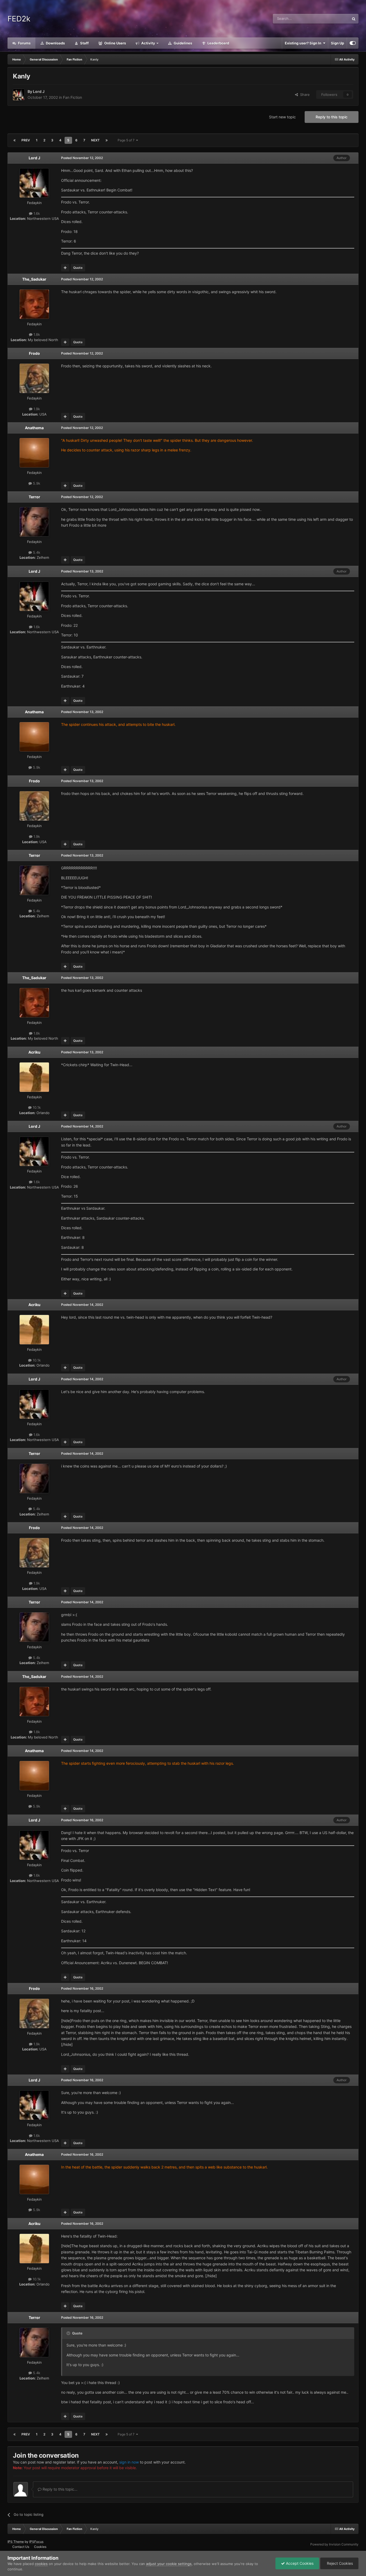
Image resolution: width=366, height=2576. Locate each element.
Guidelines (182, 43)
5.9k (36, 483)
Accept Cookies (299, 2563)
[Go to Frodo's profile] (34, 378)
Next (95, 140)
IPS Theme (16, 2542)
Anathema (34, 428)
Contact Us (21, 2547)
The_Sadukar (34, 279)
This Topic (334, 19)
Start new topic (282, 117)
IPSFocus (36, 2542)
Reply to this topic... (59, 2489)
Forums (24, 43)
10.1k (36, 1107)
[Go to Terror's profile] (34, 522)
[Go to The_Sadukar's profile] (34, 304)
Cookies (40, 2547)
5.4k (36, 552)
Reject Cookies (339, 2563)
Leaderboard (218, 43)
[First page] (14, 140)
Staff (84, 43)
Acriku (34, 1052)
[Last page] (107, 140)
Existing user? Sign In (304, 43)
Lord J (39, 91)
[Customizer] (353, 43)
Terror (34, 497)
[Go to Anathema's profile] (34, 453)
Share (304, 95)
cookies (41, 2564)
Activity (148, 43)
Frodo (34, 353)
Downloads (55, 43)
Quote (78, 268)
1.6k (36, 213)
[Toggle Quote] (69, 2333)
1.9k (36, 409)
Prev (26, 140)
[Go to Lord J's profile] (19, 95)
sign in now (129, 2462)
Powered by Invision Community (334, 2544)
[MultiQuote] (65, 268)
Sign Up (337, 43)
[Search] (354, 19)
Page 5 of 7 (127, 140)
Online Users (115, 43)
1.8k (36, 334)
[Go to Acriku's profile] (34, 1077)
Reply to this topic (332, 117)
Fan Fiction (72, 97)
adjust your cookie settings (169, 2564)
